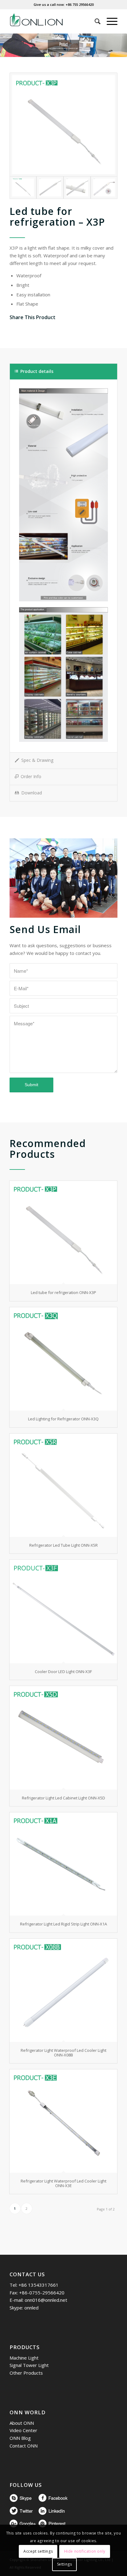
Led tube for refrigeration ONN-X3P (63, 1292)
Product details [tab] (37, 371)
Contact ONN (24, 2446)
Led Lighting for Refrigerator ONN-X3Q (63, 1419)
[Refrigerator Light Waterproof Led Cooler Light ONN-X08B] (63, 1990)
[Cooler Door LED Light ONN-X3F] (63, 1611)
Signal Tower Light (29, 2365)
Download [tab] (32, 793)
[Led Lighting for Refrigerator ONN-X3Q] (63, 1359)
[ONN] (53, 21)
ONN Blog (20, 2438)
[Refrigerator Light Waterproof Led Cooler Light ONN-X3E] (63, 2121)
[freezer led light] (50, 188)
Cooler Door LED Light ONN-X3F (63, 1672)
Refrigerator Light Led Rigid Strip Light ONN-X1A (63, 1924)
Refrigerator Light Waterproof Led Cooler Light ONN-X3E (63, 2183)
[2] (77, 188)
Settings (65, 2564)
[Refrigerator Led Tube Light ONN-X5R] (63, 1485)
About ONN (22, 2423)
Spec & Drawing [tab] (37, 760)
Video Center (23, 2430)
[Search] (94, 21)
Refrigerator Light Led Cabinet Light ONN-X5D (63, 1798)
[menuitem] (94, 21)
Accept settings (38, 2551)
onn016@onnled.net (46, 2300)
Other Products (26, 2373)
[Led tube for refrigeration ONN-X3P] (63, 125)
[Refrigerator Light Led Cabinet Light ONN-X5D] (63, 1738)
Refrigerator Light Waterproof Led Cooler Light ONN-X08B (63, 2052)
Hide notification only (85, 2551)
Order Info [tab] (31, 776)
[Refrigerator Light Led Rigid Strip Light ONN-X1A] (63, 1864)
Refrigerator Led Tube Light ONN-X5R (63, 1545)
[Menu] (109, 21)
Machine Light (24, 2358)
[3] (104, 188)
